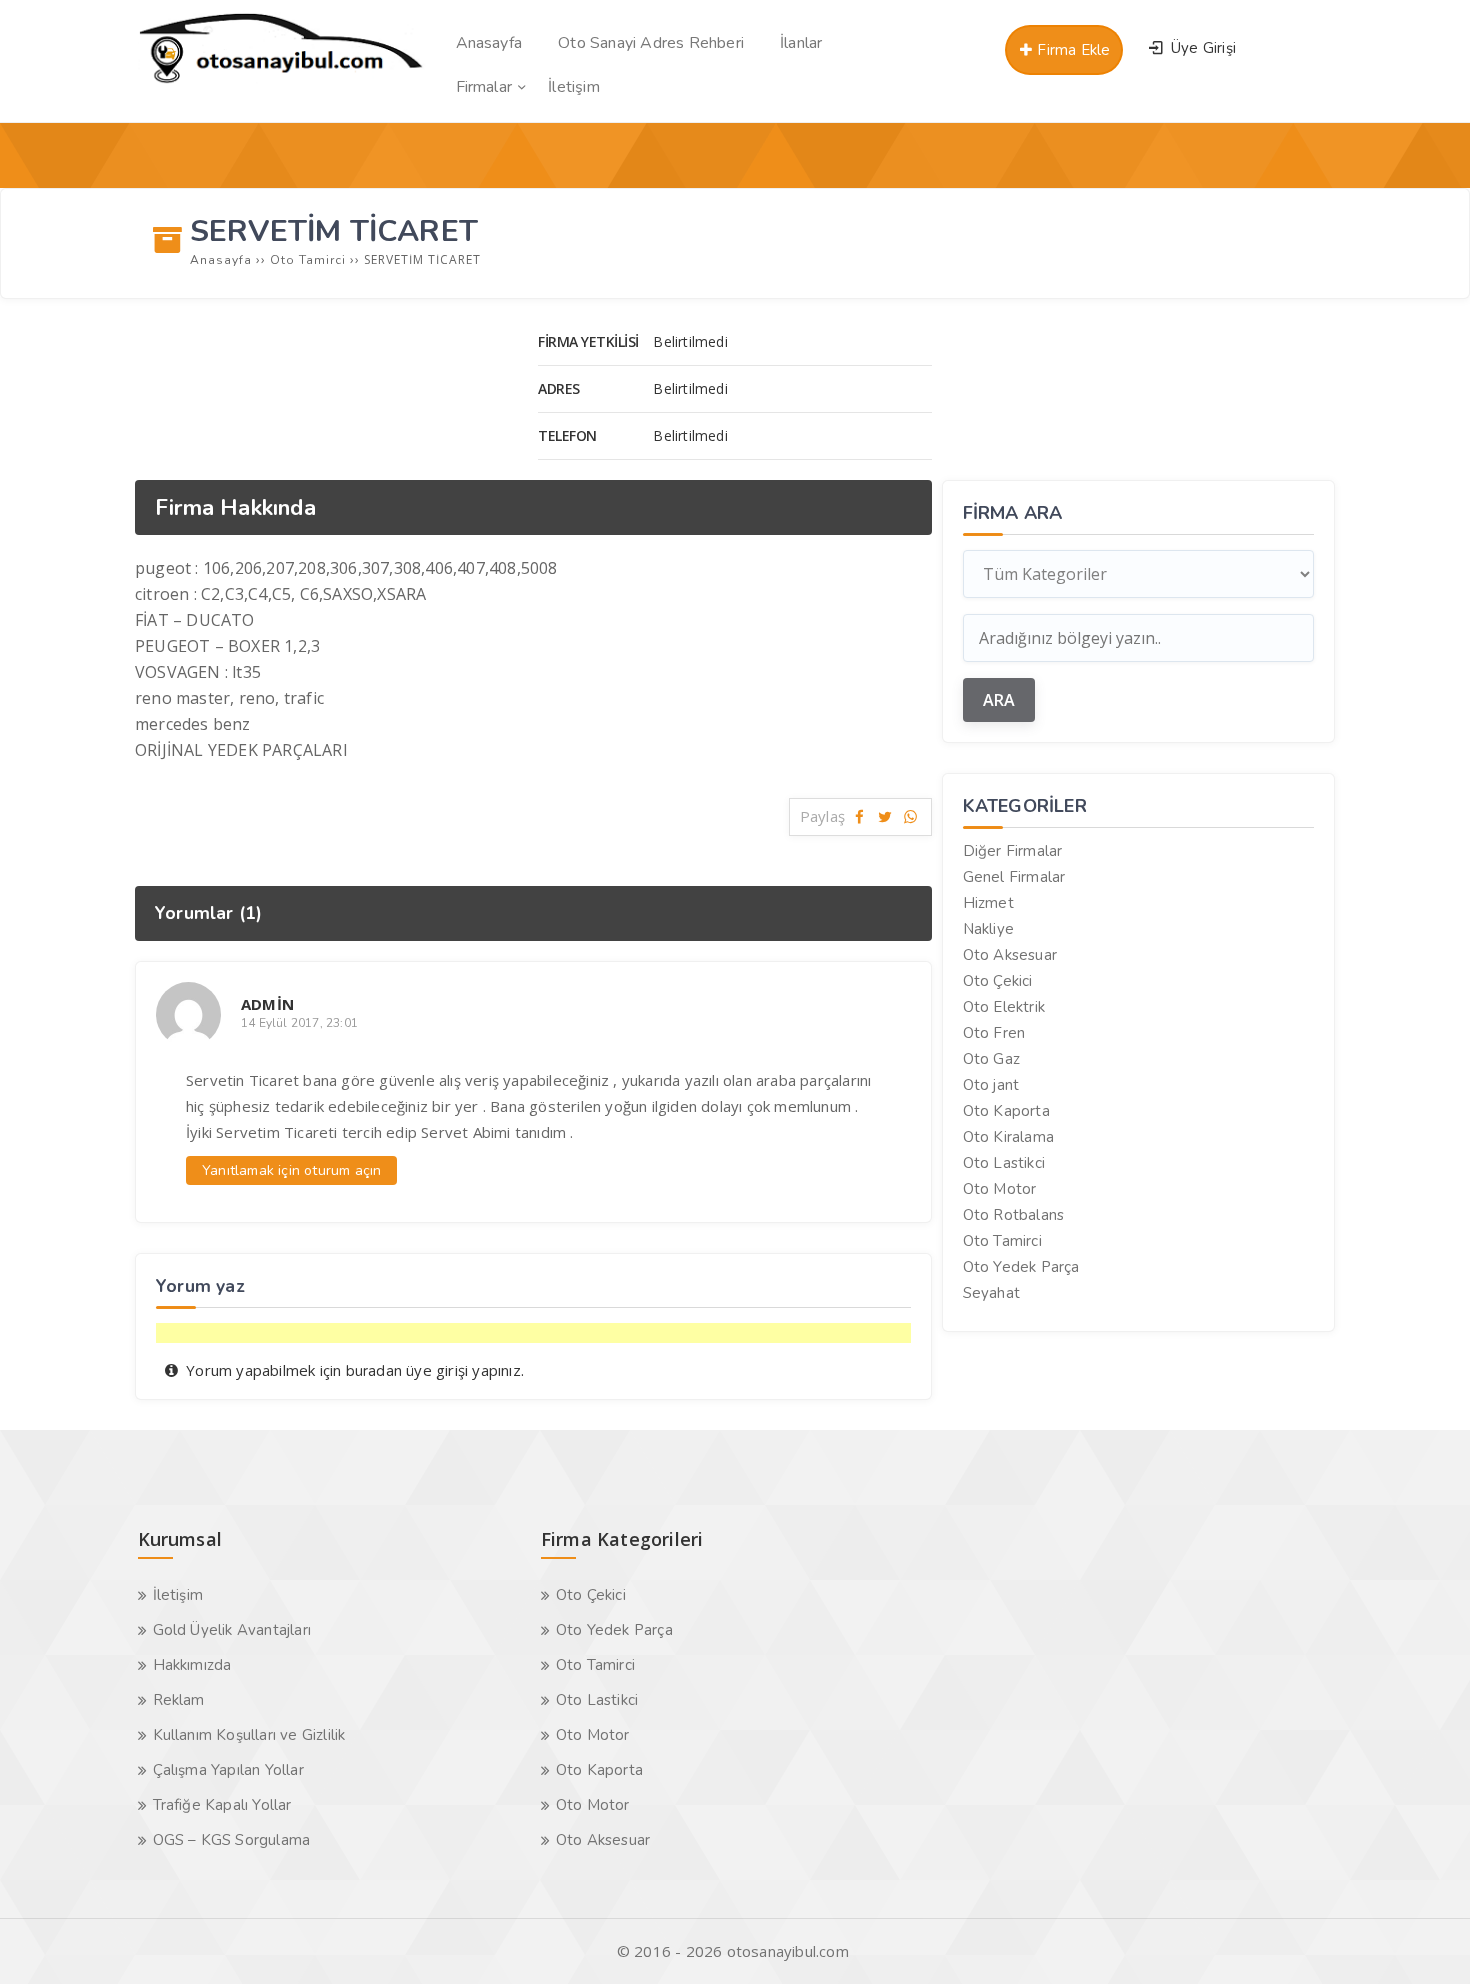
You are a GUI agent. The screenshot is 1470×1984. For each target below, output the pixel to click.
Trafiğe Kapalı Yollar (222, 1805)
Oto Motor (1000, 1189)
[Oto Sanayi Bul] (281, 83)
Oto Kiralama (1008, 1137)
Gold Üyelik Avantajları (232, 1630)
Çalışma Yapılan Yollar (228, 1770)
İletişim (178, 1595)
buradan (374, 1371)
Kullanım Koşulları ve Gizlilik (249, 1735)
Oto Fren (994, 1033)
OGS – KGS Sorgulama (232, 1840)
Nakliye (988, 929)
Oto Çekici (998, 981)
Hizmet (988, 903)
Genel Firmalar (1014, 877)
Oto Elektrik (1004, 1007)
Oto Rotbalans (1014, 1215)
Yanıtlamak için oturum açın (291, 1170)
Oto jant (991, 1085)
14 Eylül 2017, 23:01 (299, 1023)
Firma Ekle (1071, 50)
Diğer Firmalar (1013, 851)
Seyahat (991, 1293)
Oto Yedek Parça (1021, 1267)
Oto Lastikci (1004, 1163)
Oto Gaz (991, 1059)
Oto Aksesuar (1010, 955)
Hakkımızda (192, 1665)
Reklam (179, 1700)
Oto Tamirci (1002, 1241)
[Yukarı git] (1425, 1939)
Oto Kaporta (1006, 1111)
